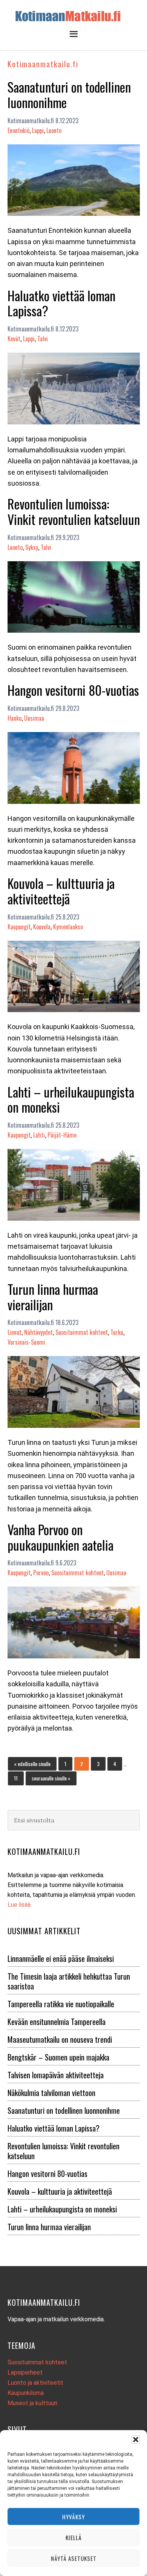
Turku (117, 1332)
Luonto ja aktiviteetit (35, 2383)
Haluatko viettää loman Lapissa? (61, 303)
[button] (136, 2440)
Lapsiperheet (25, 2372)
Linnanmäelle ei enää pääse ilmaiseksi (61, 1958)
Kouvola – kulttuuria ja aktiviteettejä (61, 891)
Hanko (15, 718)
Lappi (38, 130)
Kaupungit (19, 927)
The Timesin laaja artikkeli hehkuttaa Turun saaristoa (69, 1981)
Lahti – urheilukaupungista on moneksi (71, 1099)
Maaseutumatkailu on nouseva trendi (60, 2039)
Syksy (32, 547)
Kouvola (42, 927)
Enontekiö (18, 130)
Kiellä (74, 2537)
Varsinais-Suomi (26, 1342)
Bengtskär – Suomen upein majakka (58, 2057)
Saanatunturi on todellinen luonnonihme (69, 94)
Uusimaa (34, 718)
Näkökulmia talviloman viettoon (51, 2093)
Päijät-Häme (62, 1135)
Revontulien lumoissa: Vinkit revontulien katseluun (74, 511)
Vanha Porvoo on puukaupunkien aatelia (60, 1537)
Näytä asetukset (74, 2558)
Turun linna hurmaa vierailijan (53, 1297)
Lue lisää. (20, 1905)
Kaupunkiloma (26, 2393)
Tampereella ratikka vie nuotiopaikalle (61, 2004)
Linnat (15, 1332)
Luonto (54, 130)
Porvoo (41, 1573)
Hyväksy (73, 2517)
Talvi (43, 339)
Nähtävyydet (38, 1332)
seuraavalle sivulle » (51, 1778)
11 (18, 1778)
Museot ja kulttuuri (32, 2403)
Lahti (39, 1135)
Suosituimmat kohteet (82, 1332)
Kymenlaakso (68, 927)
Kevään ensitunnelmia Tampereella (57, 2022)
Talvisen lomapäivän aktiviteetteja (56, 2075)
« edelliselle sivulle (32, 1763)
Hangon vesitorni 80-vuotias (73, 690)
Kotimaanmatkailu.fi (73, 16)
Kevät (14, 339)
